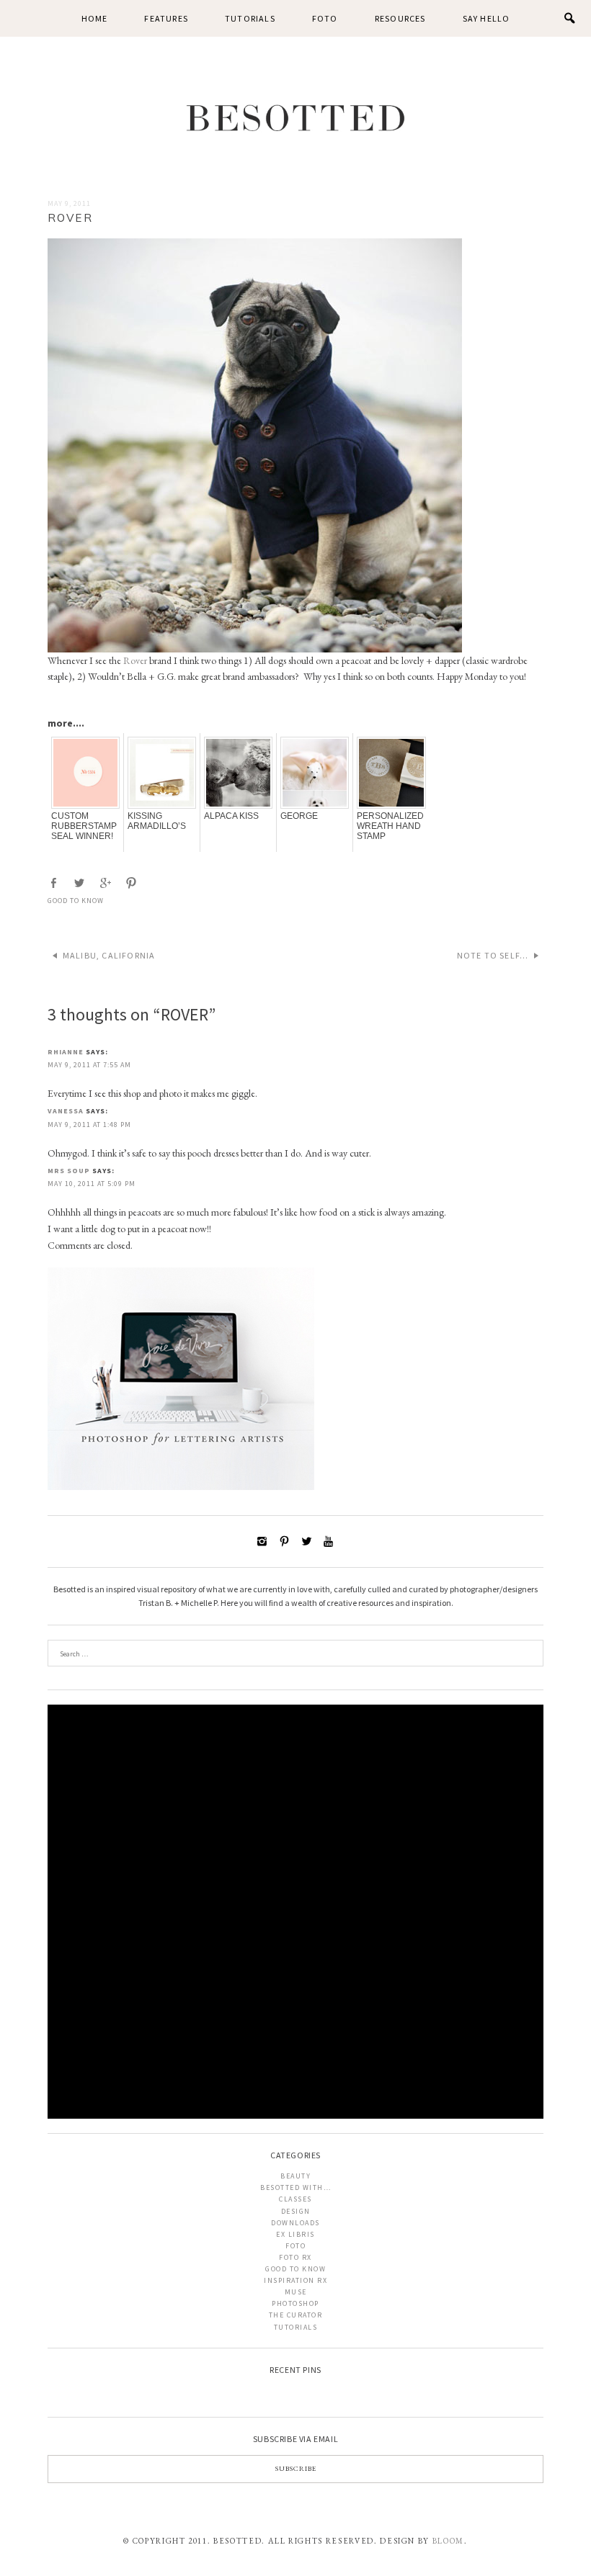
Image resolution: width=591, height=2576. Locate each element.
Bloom (448, 2541)
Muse (296, 2292)
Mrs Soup (69, 1171)
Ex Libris (295, 2234)
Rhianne (66, 1052)
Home (95, 18)
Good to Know (76, 901)
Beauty (295, 2176)
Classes (295, 2199)
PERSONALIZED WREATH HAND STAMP (390, 826)
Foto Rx (295, 2257)
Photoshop (295, 2303)
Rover (135, 660)
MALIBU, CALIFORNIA (109, 955)
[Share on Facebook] (55, 883)
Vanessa (66, 1111)
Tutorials (250, 18)
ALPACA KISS (231, 816)
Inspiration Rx (295, 2280)
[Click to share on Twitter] (81, 883)
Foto (325, 18)
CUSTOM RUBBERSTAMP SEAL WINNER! (84, 826)
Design (296, 2211)
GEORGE (299, 816)
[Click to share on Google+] (107, 883)
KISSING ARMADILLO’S (157, 821)
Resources (400, 18)
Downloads (295, 2223)
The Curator (296, 2315)
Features (166, 18)
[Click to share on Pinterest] (133, 883)
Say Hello (486, 18)
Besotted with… (295, 2187)
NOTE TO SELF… (493, 955)
